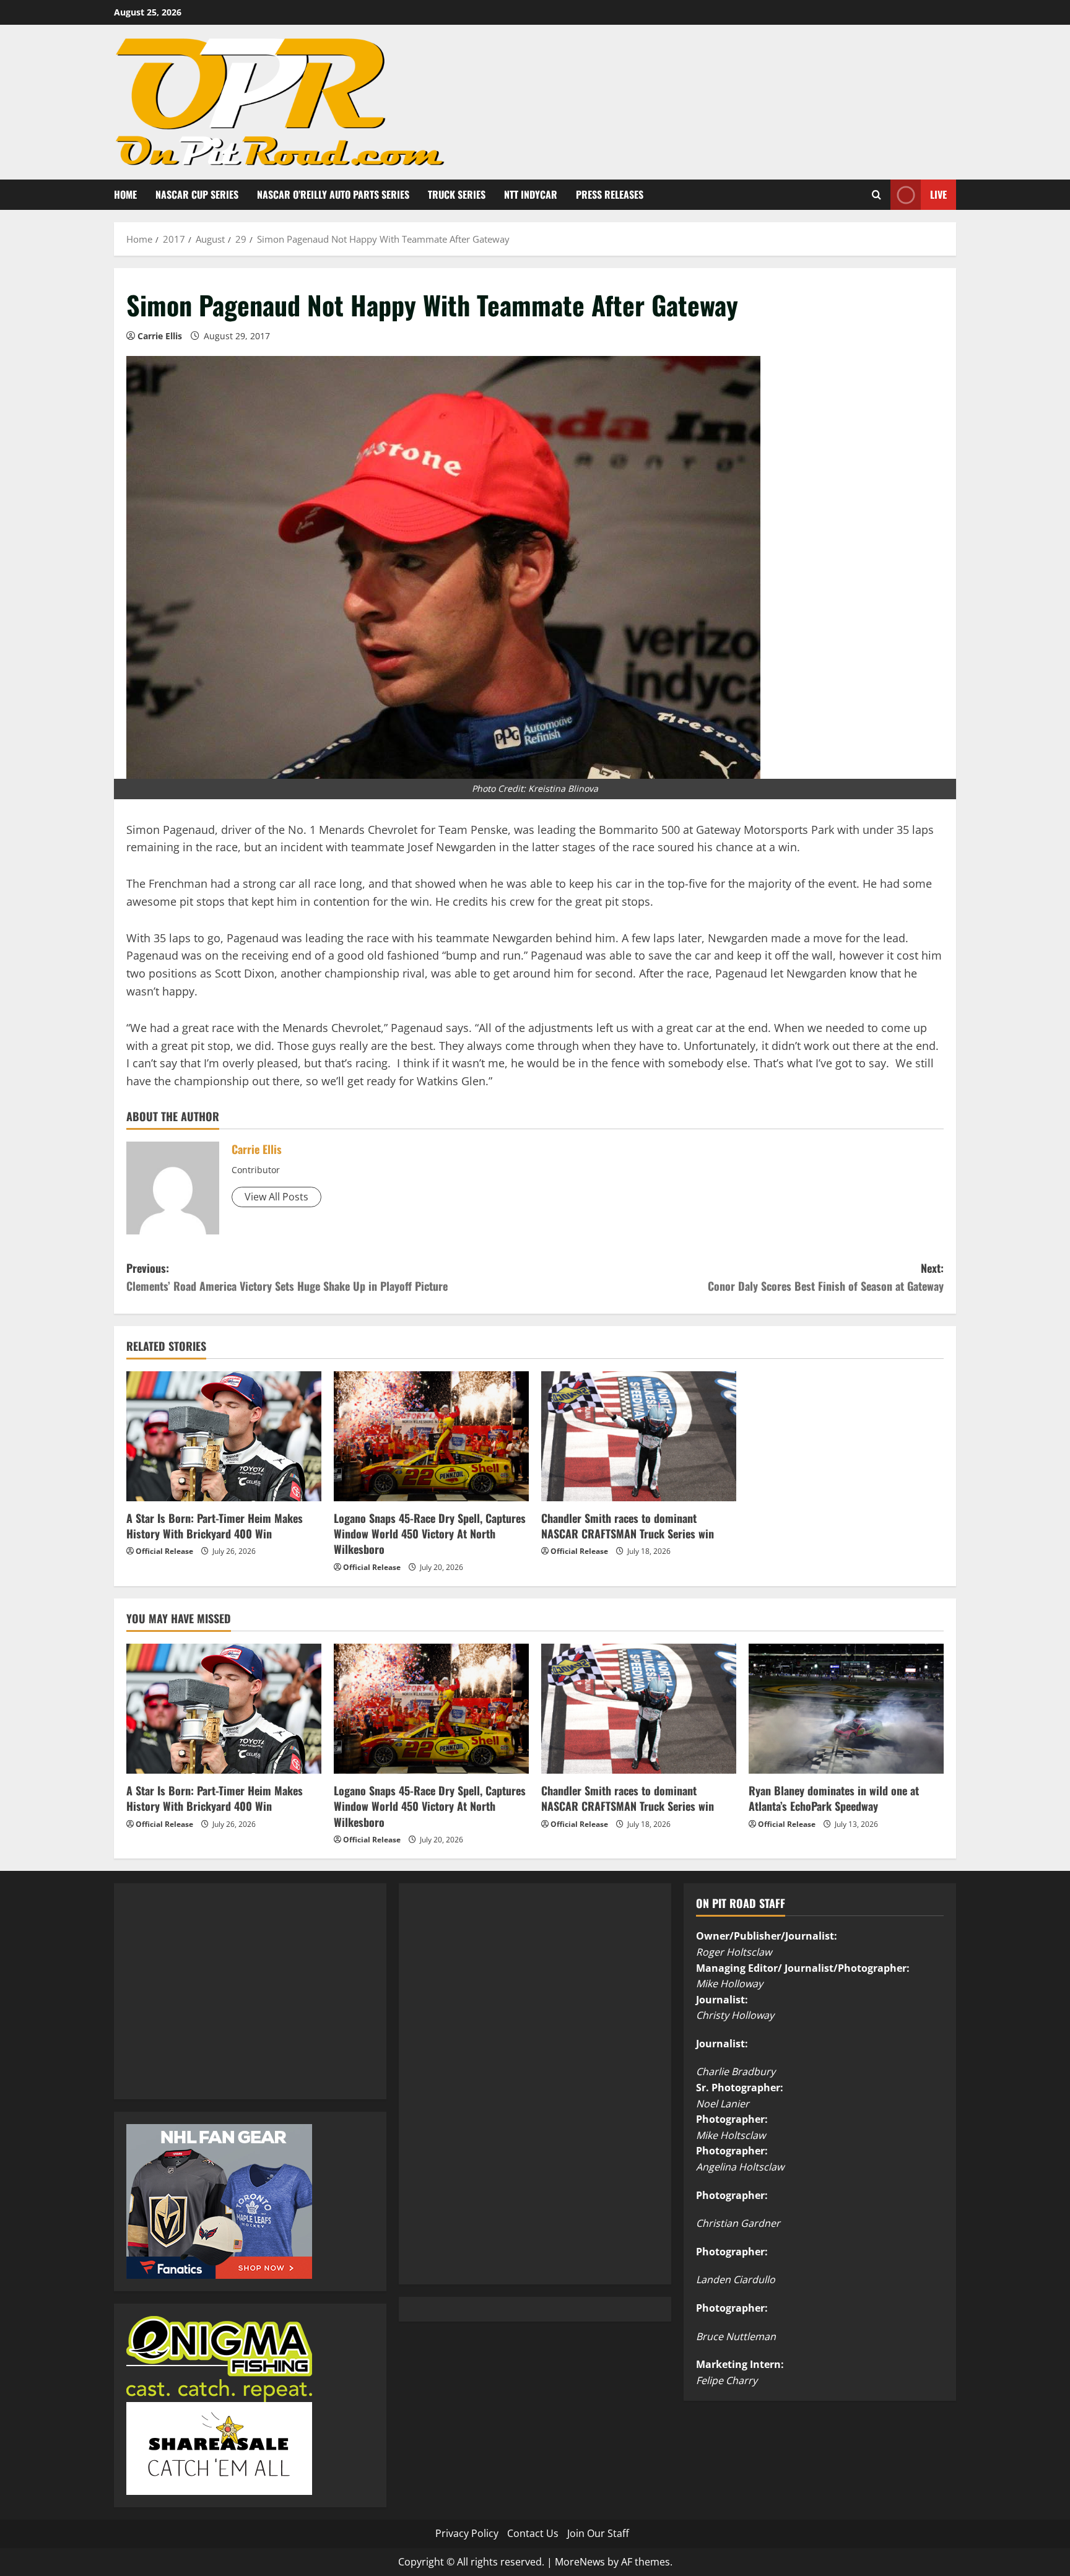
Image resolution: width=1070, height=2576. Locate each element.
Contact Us (533, 2533)
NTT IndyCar (531, 194)
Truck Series (457, 194)
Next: (826, 1277)
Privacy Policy (467, 2533)
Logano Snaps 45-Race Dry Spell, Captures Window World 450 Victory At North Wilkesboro (430, 1533)
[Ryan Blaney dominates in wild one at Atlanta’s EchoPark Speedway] (846, 1709)
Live (938, 194)
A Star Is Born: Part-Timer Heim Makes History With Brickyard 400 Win (215, 1526)
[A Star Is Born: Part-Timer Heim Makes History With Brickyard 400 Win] (224, 1436)
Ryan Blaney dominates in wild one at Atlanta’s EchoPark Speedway (834, 1798)
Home (125, 194)
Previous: (287, 1277)
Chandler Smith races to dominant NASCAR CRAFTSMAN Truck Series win (628, 1526)
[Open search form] (876, 195)
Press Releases (610, 194)
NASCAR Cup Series (197, 194)
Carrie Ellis (160, 336)
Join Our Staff (598, 2533)
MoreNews (580, 2562)
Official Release (164, 1551)
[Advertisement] (219, 2005)
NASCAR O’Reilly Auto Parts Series (333, 194)
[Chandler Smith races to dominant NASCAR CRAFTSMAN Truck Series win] (639, 1436)
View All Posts (276, 1197)
